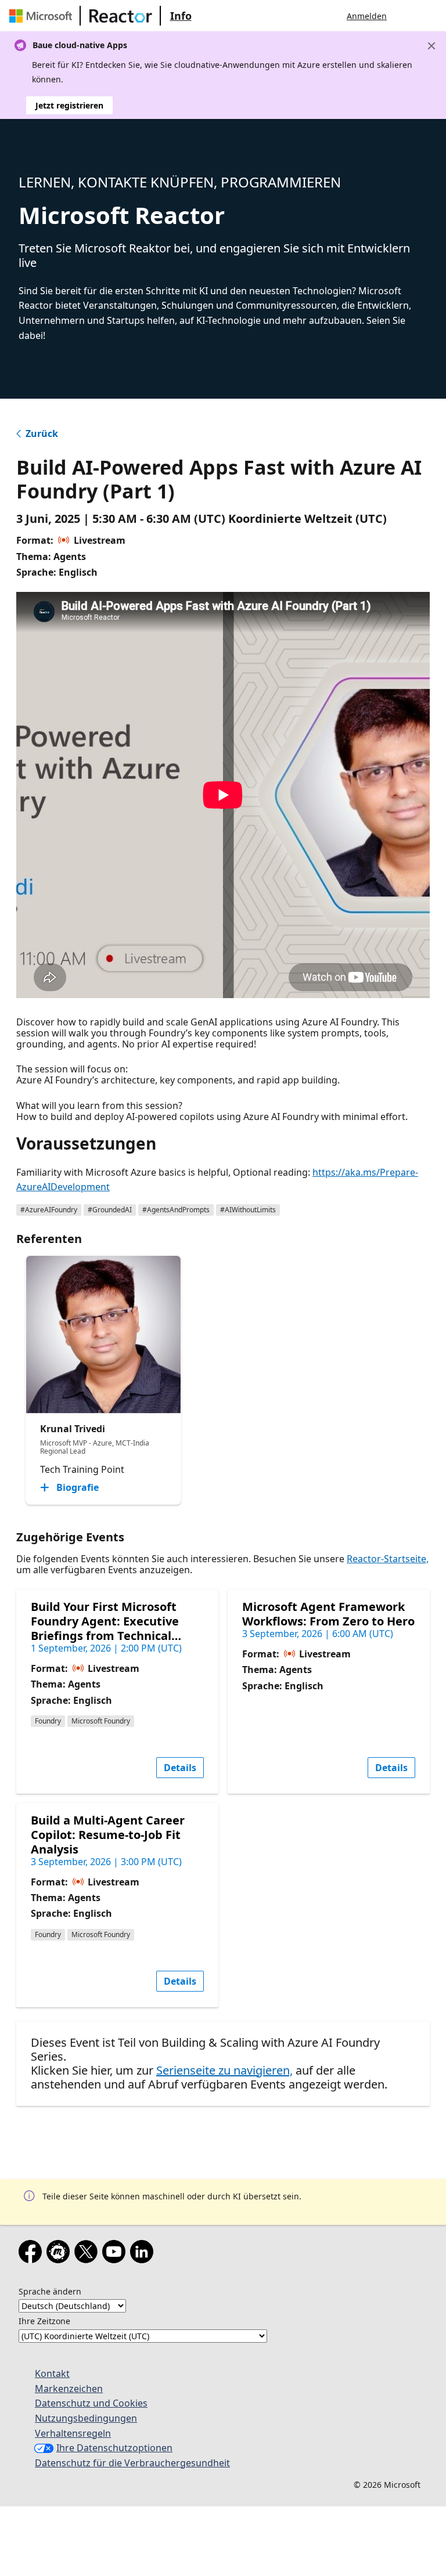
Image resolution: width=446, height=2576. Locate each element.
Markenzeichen (69, 2389)
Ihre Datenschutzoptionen (114, 2448)
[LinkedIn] (144, 2254)
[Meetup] (60, 2254)
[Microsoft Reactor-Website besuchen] (121, 16)
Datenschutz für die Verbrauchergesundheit (132, 2463)
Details (180, 1768)
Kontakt (52, 2373)
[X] (88, 2254)
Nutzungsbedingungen (86, 2418)
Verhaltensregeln (73, 2433)
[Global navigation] (407, 16)
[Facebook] (33, 2254)
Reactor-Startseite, (388, 1559)
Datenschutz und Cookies (91, 2403)
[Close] (431, 46)
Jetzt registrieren (69, 105)
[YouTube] (116, 2254)
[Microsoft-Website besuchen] (43, 16)
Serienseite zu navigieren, (224, 2070)
